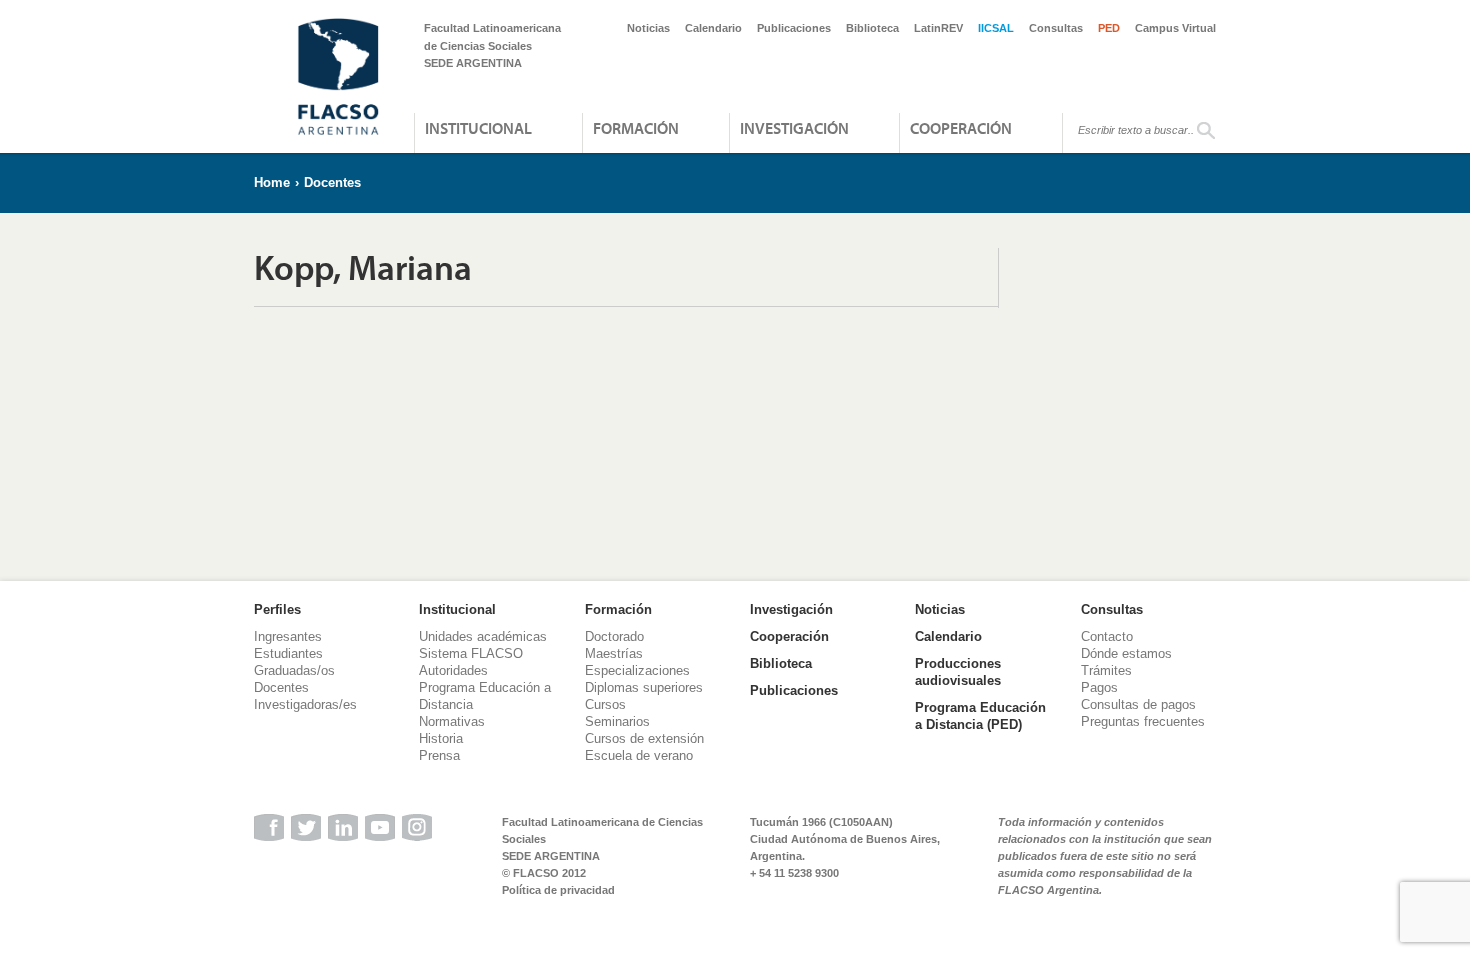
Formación (636, 128)
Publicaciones (794, 28)
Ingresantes (288, 636)
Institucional (478, 128)
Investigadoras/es (305, 704)
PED (1109, 28)
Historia (441, 738)
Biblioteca (872, 28)
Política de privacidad (558, 890)
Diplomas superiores (644, 687)
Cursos (605, 704)
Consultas (1056, 28)
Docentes (332, 182)
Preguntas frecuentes (1143, 721)
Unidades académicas (483, 636)
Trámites (1106, 670)
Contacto (1107, 636)
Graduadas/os (294, 670)
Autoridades (453, 670)
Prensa (439, 755)
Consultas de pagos (1138, 704)
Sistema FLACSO (471, 653)
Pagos (1099, 687)
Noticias (648, 28)
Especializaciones (637, 670)
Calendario (713, 28)
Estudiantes (288, 653)
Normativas (452, 721)
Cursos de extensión (644, 738)
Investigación (794, 128)
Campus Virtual (1175, 28)
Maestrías (614, 653)
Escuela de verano (639, 755)
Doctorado (614, 636)
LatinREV (938, 28)
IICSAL (996, 28)
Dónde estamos (1126, 653)
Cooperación (961, 128)
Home (272, 182)
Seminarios (617, 721)
